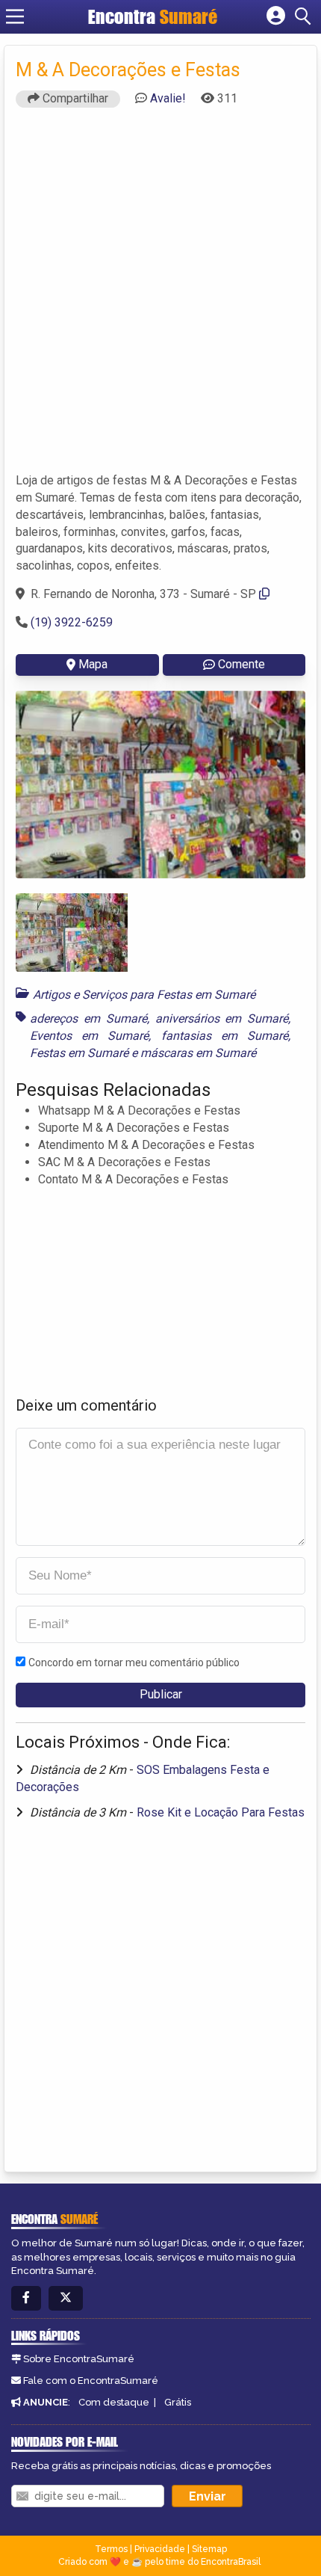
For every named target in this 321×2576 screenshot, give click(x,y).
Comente (241, 664)
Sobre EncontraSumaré (79, 2359)
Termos (111, 2549)
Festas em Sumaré (79, 1053)
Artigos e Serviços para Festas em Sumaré (144, 995)
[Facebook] (26, 2298)
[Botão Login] (276, 16)
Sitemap (209, 2549)
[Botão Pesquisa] (305, 16)
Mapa (93, 664)
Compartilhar (74, 98)
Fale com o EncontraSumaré (91, 2381)
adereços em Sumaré (88, 1019)
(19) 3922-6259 (72, 622)
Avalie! (168, 98)
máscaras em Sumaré (198, 1053)
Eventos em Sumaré (89, 1036)
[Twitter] (66, 2298)
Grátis (178, 2402)
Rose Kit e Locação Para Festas (221, 1812)
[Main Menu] (15, 16)
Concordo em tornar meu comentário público (134, 1663)
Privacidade (160, 2549)
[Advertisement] (160, 297)
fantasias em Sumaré (225, 1036)
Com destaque (114, 2402)
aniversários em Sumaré (222, 1019)
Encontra (153, 16)
